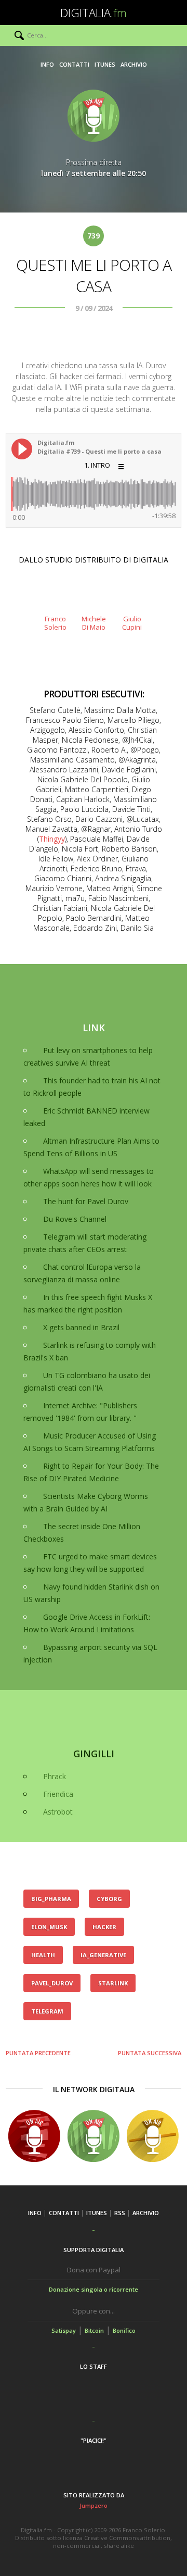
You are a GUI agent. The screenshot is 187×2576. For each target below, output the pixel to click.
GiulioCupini (132, 623)
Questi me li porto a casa (94, 276)
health (43, 1955)
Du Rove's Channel (75, 1219)
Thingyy (52, 839)
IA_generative (103, 1955)
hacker (104, 1927)
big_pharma (51, 1899)
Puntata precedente (38, 2053)
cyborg (109, 1899)
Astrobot (58, 1812)
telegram (47, 2011)
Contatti (74, 64)
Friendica (58, 1794)
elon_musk (49, 1927)
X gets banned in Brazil (81, 1327)
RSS (120, 2213)
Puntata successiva (150, 2053)
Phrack (55, 1776)
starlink (113, 1983)
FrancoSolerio (55, 623)
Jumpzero (94, 2505)
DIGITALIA (94, 12)
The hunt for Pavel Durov (86, 1201)
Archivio (134, 64)
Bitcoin (94, 2330)
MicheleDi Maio (94, 623)
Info (47, 64)
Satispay (64, 2330)
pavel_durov (52, 1983)
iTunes (105, 64)
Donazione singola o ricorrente (94, 2289)
